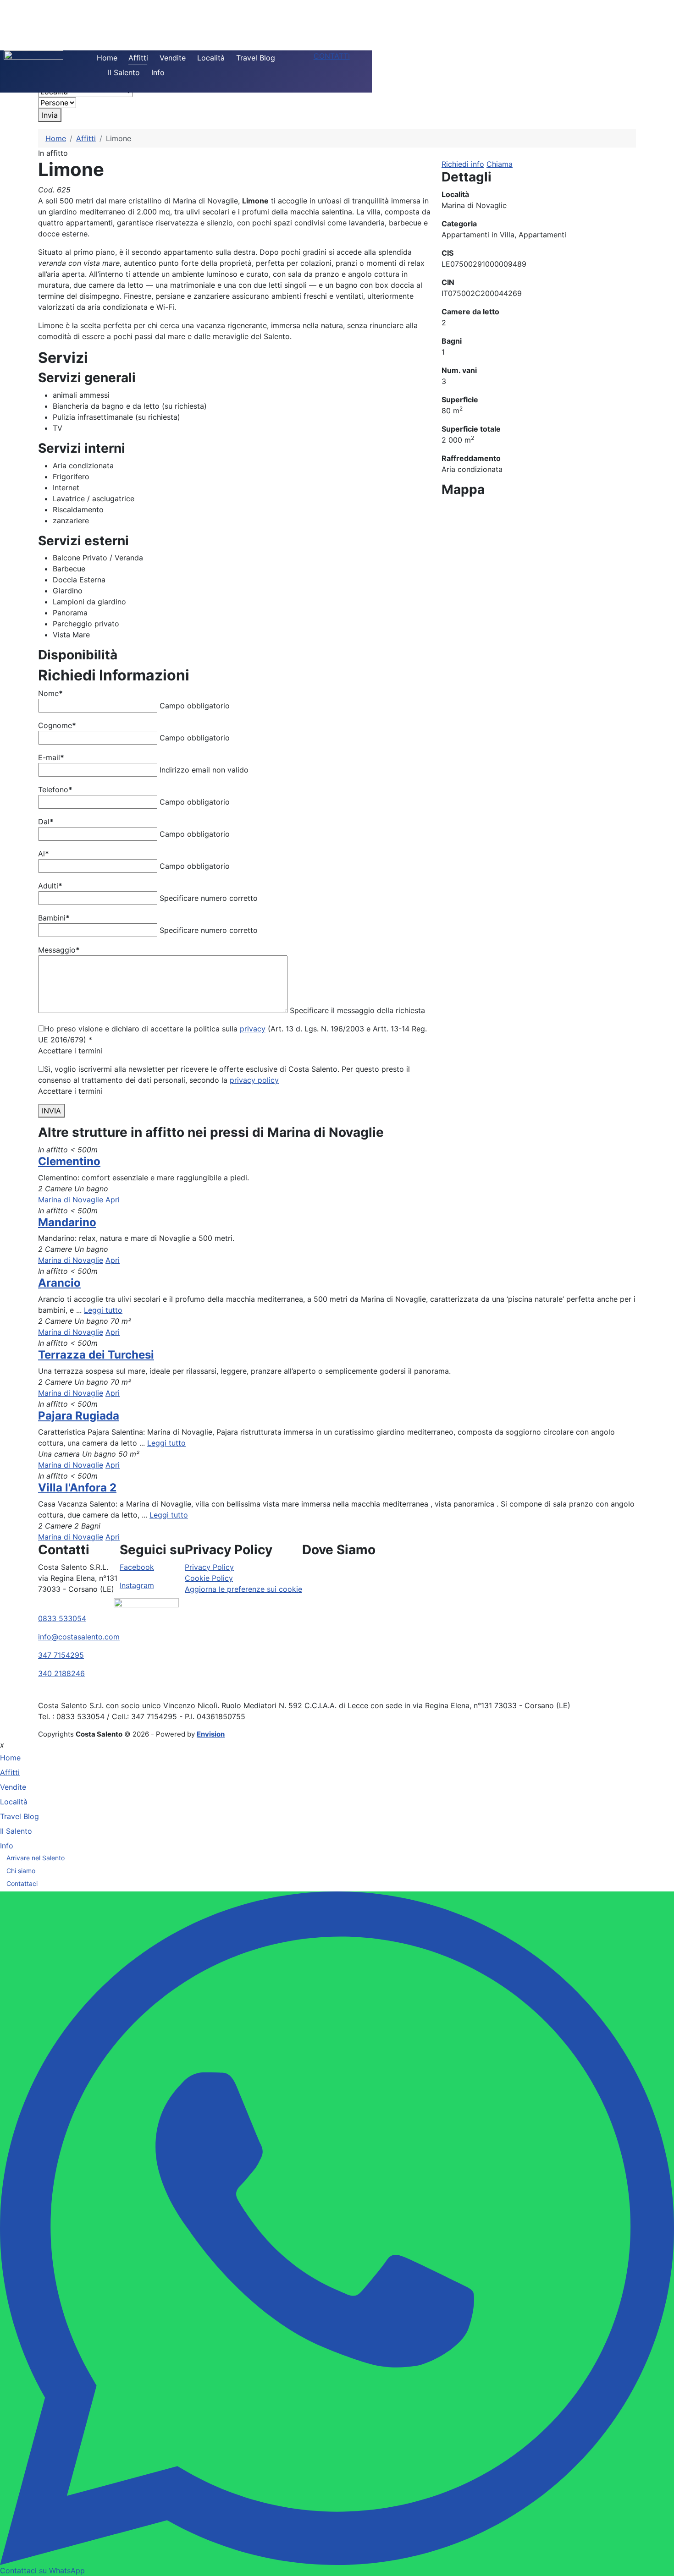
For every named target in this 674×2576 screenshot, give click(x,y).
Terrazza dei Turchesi (96, 1355)
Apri (113, 1200)
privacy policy (254, 1080)
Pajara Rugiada (79, 1416)
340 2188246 (61, 1673)
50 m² (129, 1454)
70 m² (121, 1321)
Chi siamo (21, 1871)
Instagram (137, 1585)
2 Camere (55, 1189)
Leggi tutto (103, 1310)
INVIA (51, 1111)
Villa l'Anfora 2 (77, 1488)
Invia (50, 115)
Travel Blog (256, 58)
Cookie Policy (209, 1578)
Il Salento (124, 72)
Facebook (137, 1567)
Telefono (55, 789)
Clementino (69, 1161)
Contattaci (22, 1883)
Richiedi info (463, 164)
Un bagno (91, 1189)
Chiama (500, 164)
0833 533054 (62, 1618)
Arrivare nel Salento (36, 1858)
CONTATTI (332, 56)
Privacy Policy (209, 1567)
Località (211, 58)
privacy (253, 1029)
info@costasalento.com (79, 1637)
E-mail (51, 757)
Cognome (57, 725)
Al (44, 854)
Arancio (59, 1283)
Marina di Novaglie (71, 1200)
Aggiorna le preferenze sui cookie (243, 1589)
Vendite (173, 58)
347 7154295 (61, 1655)
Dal (46, 822)
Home (107, 58)
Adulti (50, 886)
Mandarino (67, 1222)
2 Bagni (87, 1526)
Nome (50, 693)
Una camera (59, 1454)
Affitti (138, 58)
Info (158, 72)
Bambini (54, 918)
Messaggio (59, 950)
